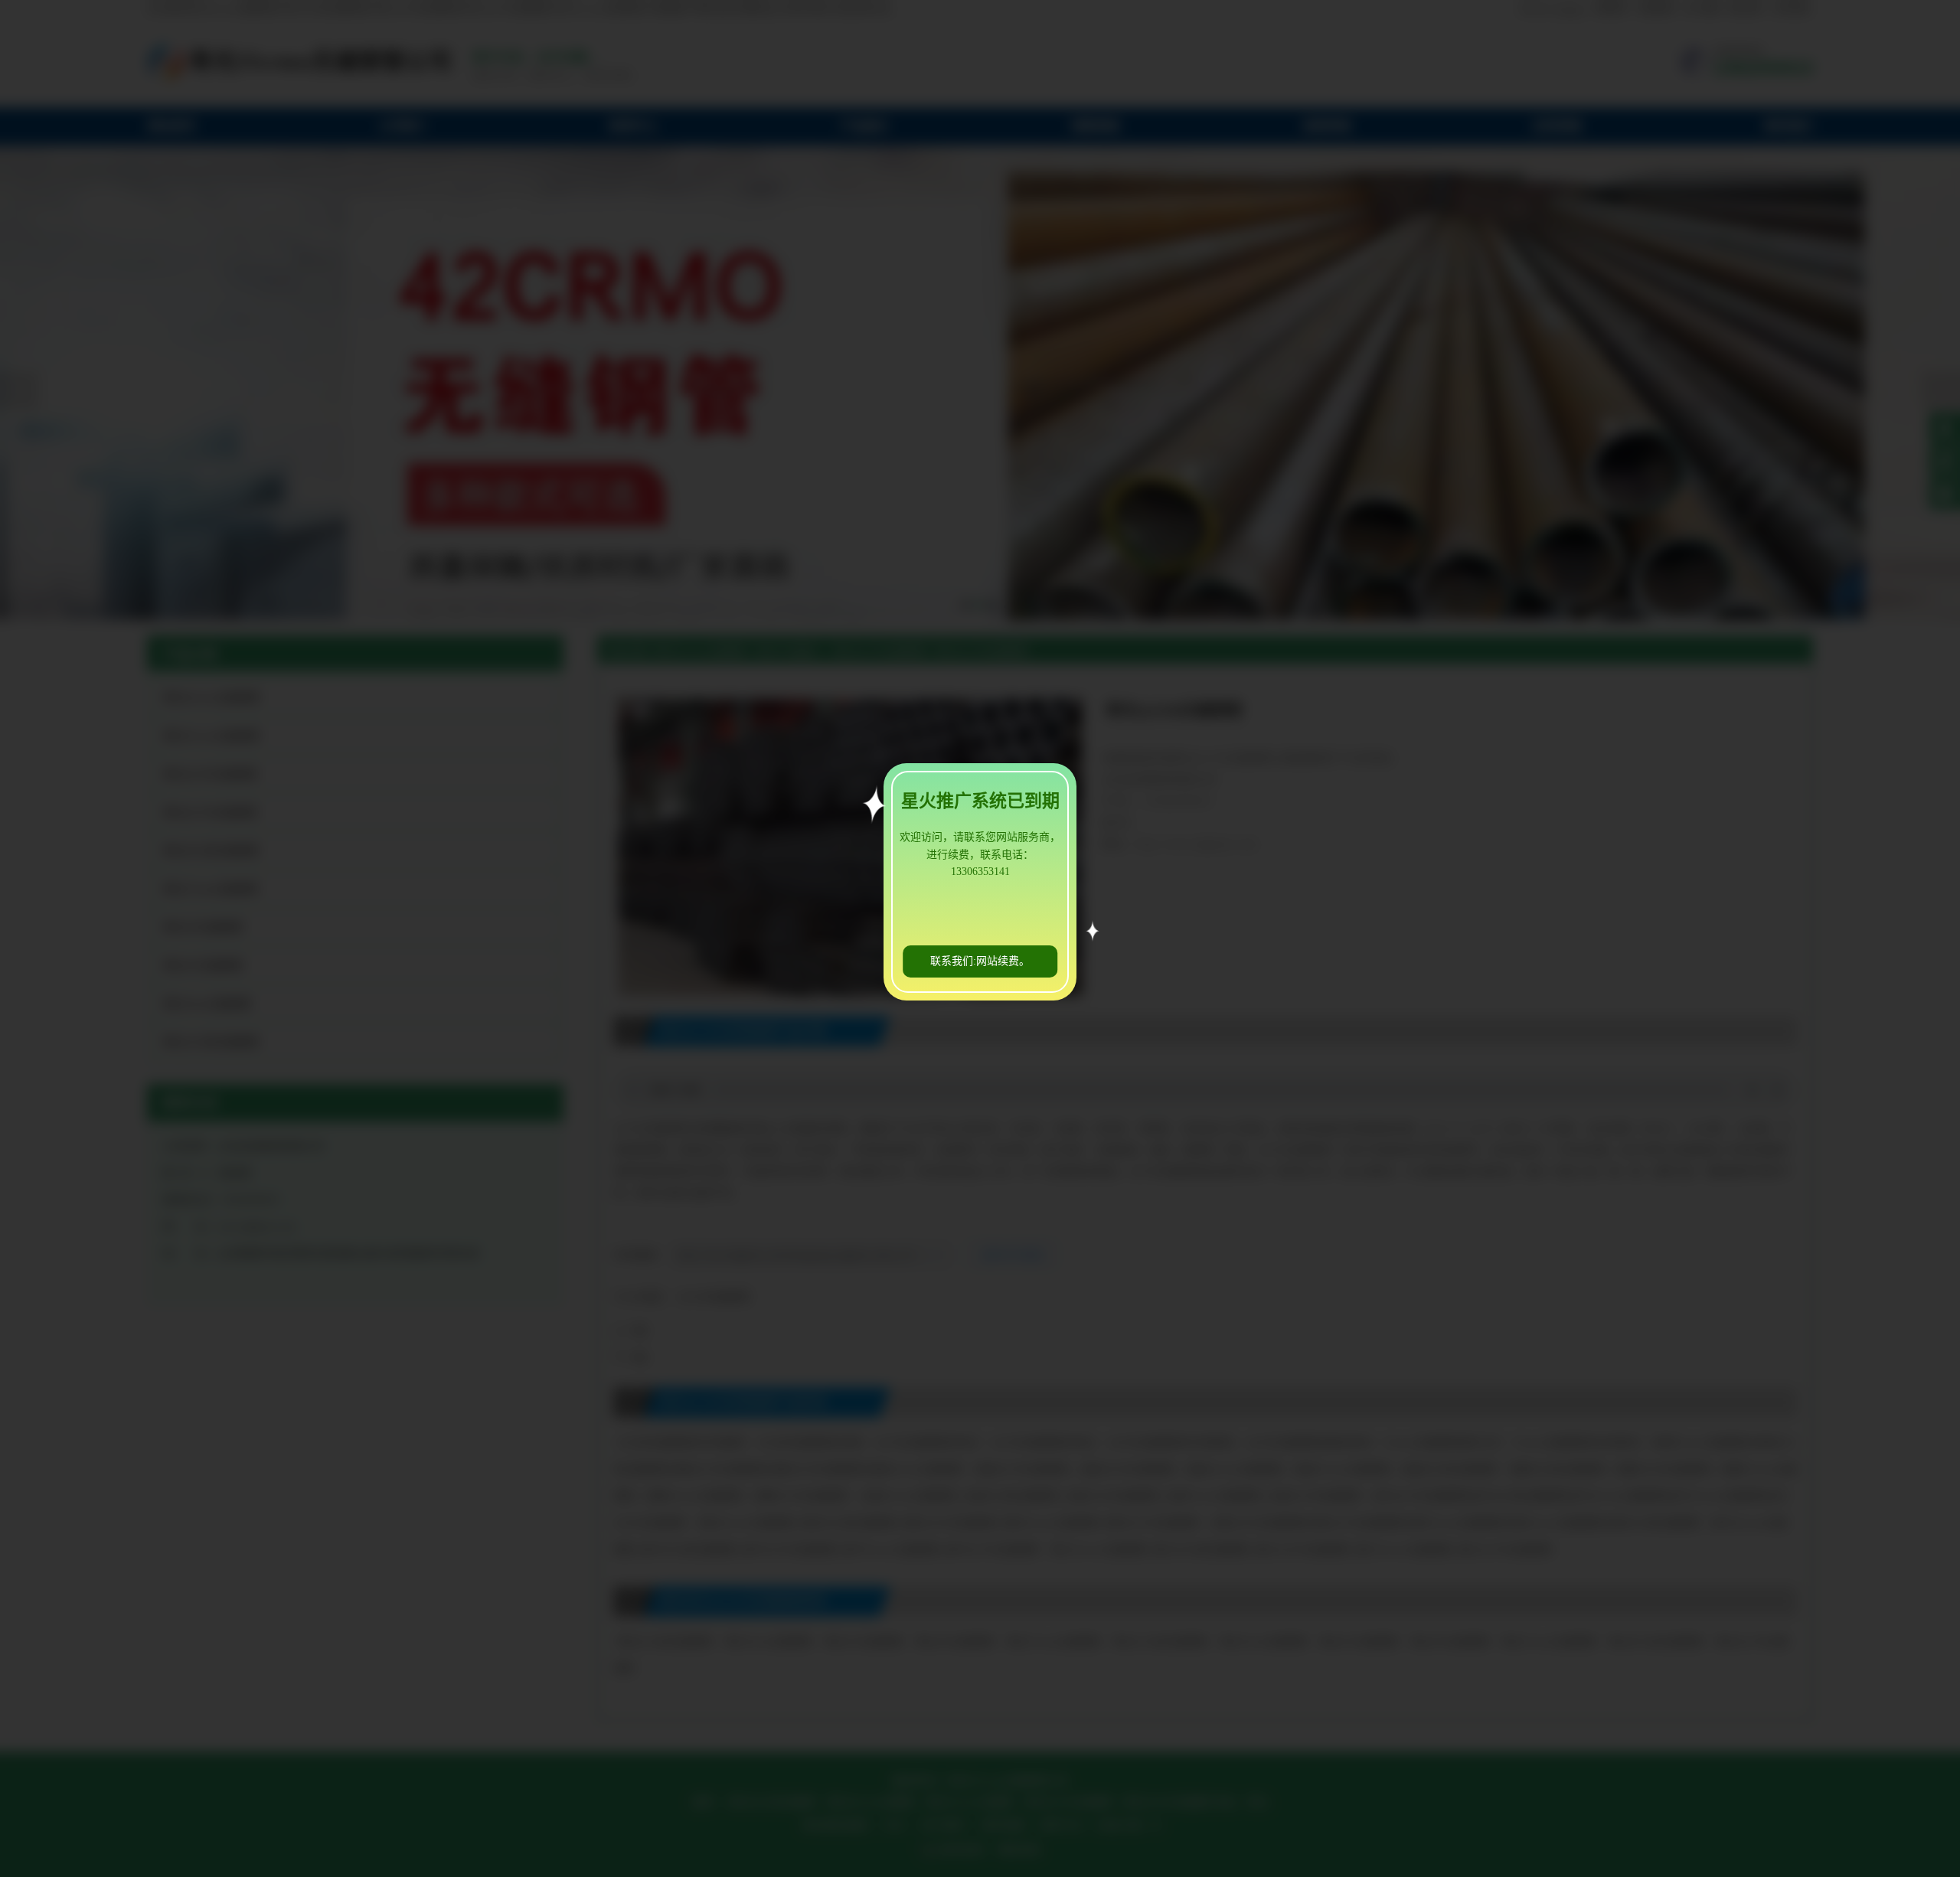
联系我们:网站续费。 (980, 961)
